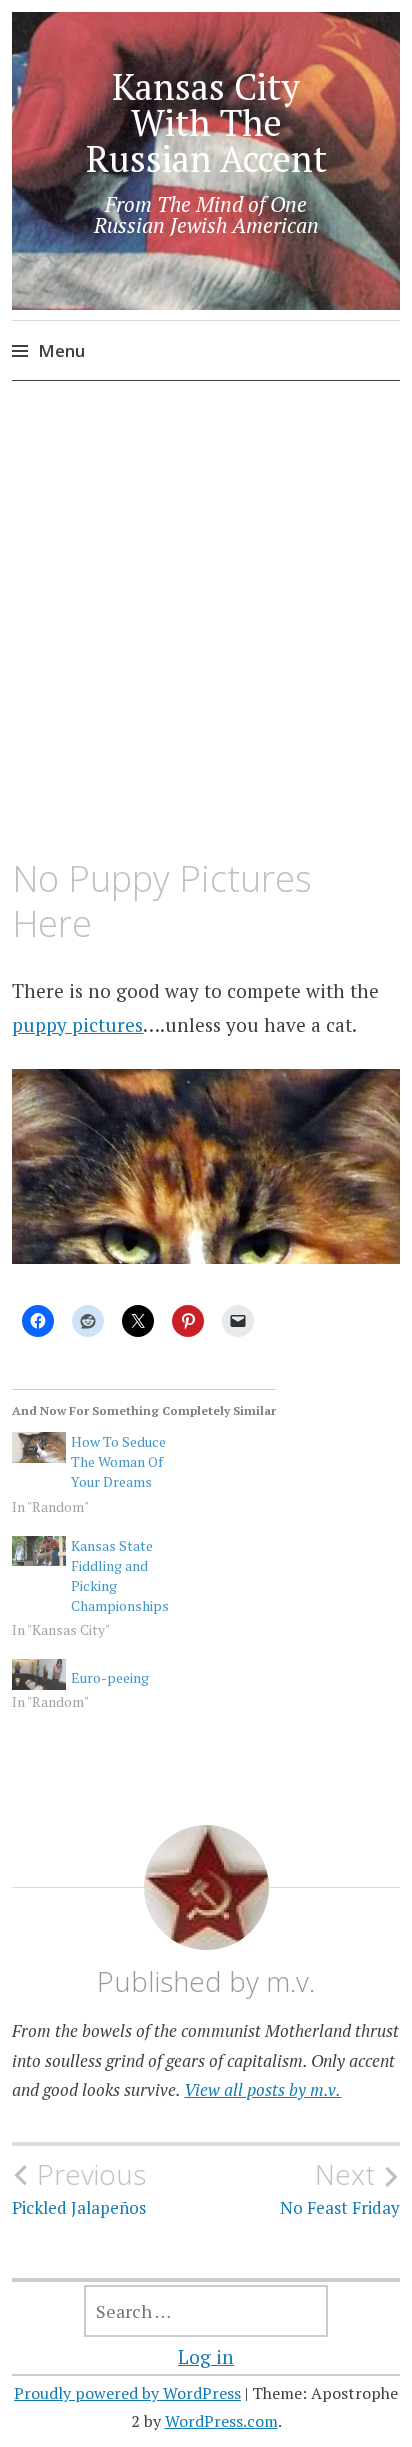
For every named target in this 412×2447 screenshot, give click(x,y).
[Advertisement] (206, 621)
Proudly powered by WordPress (127, 2393)
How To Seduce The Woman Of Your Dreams (118, 1461)
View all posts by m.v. (262, 2089)
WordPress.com (221, 2421)
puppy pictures (77, 1024)
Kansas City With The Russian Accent (206, 122)
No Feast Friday (340, 2188)
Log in (206, 2356)
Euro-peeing (110, 1677)
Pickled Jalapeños (79, 2188)
